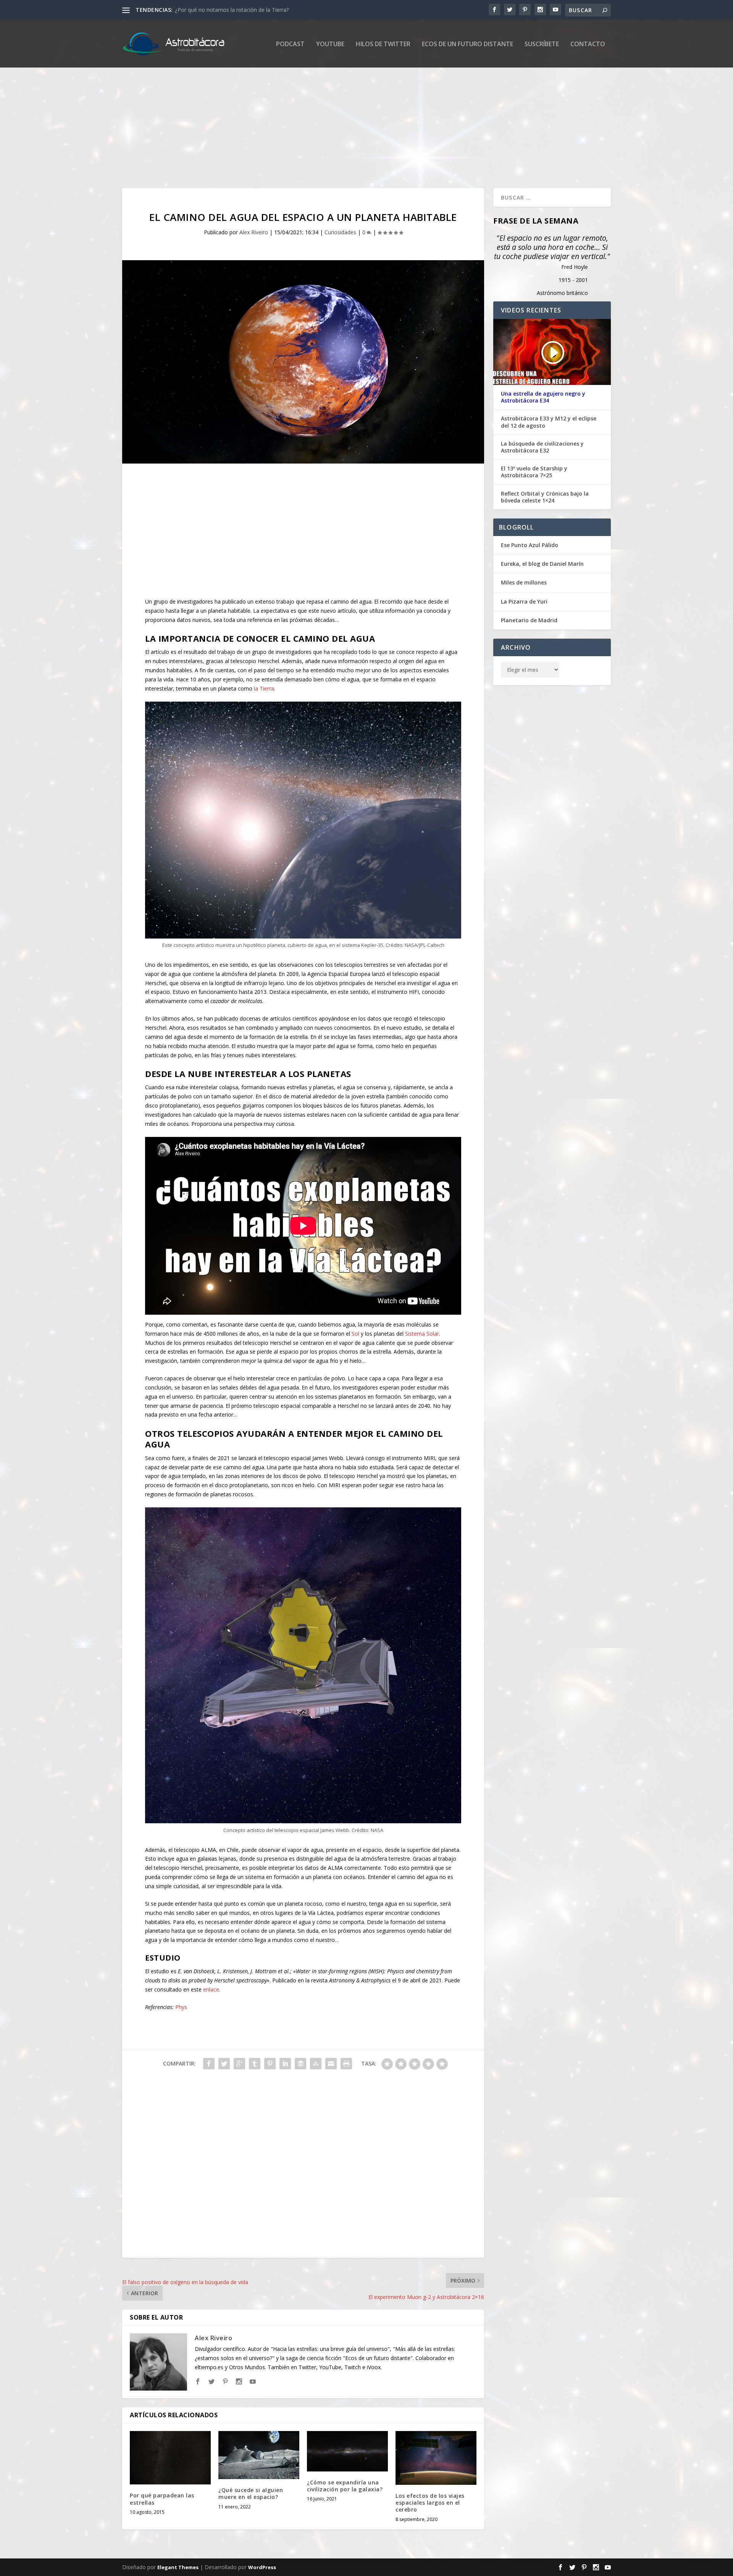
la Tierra (264, 688)
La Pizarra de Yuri (524, 601)
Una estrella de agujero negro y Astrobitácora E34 (543, 397)
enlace (211, 1989)
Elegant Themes (178, 2567)
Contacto (588, 44)
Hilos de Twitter (383, 44)
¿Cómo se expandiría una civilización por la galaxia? (345, 2486)
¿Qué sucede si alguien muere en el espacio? (251, 2493)
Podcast (290, 44)
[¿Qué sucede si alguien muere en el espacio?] (259, 2455)
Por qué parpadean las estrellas (162, 2499)
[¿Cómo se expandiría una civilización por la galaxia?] (347, 2451)
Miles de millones (524, 582)
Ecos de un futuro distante (467, 44)
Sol (355, 1334)
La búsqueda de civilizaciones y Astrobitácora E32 (542, 447)
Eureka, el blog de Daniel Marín (542, 564)
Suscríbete (542, 44)
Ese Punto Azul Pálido (530, 545)
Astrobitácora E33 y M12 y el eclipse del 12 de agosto (549, 422)
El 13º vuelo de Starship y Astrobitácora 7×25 (534, 472)
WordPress (262, 2567)
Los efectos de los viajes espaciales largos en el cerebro (430, 2503)
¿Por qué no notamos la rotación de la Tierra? (232, 10)
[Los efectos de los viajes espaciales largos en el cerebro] (436, 2458)
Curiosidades (340, 232)
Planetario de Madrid (529, 620)
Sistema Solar (422, 1334)
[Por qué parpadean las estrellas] (170, 2458)
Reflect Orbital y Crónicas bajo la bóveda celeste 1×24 (545, 497)
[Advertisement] (351, 119)
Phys (181, 2007)
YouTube (330, 44)
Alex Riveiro (254, 232)
